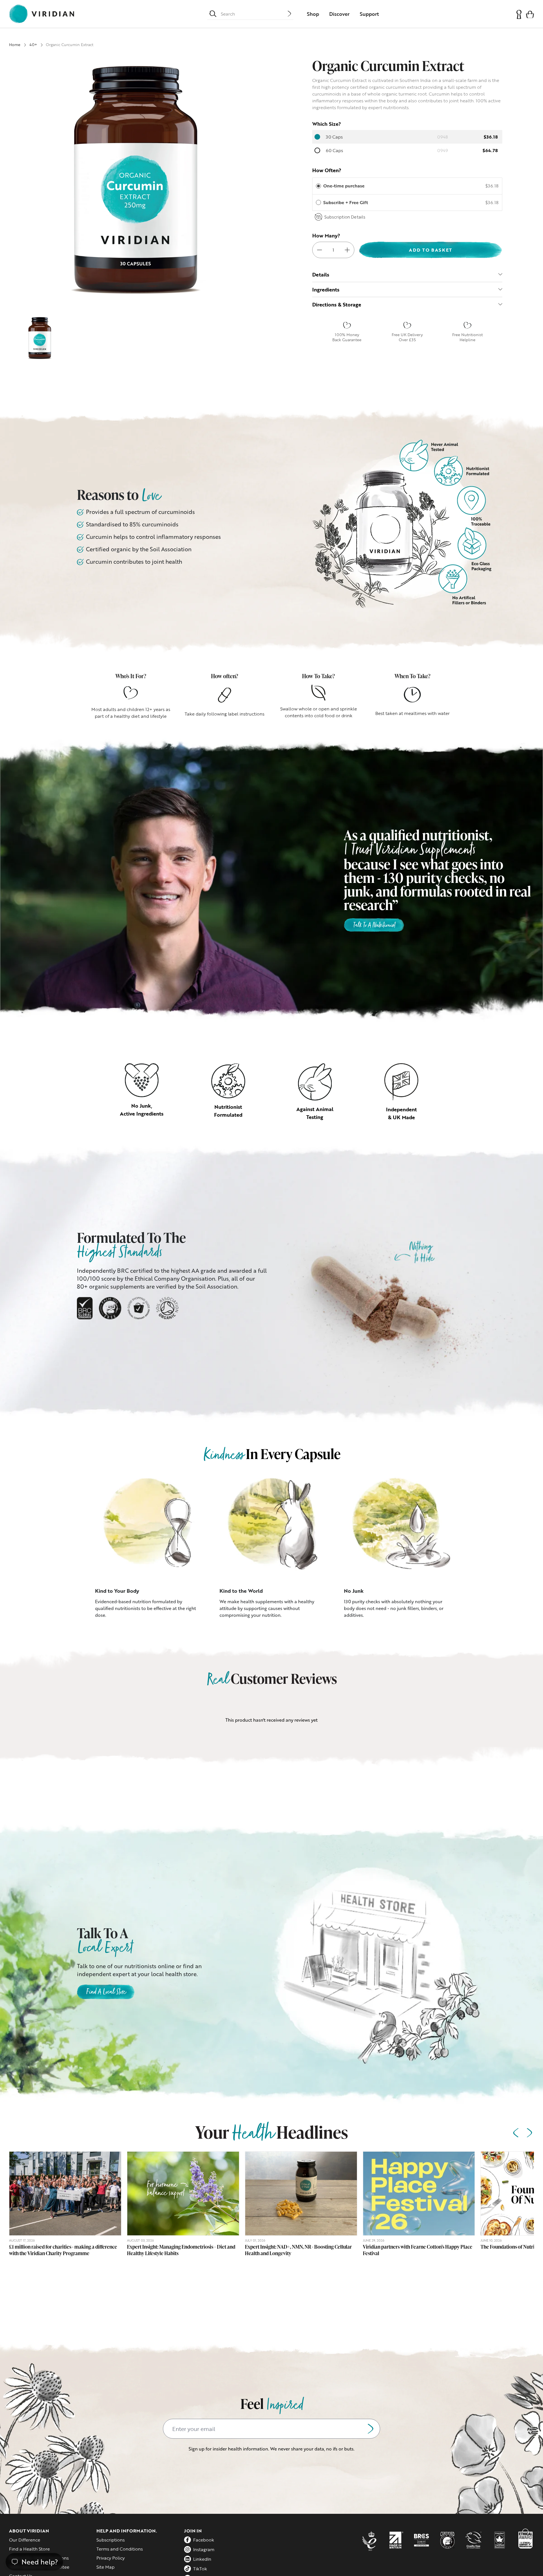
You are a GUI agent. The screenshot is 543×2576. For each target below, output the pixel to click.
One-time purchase (344, 186)
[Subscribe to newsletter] (370, 2429)
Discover (339, 14)
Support (369, 14)
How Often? (327, 170)
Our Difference (25, 2540)
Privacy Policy (111, 2558)
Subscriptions (111, 2540)
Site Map (105, 2567)
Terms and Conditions (120, 2549)
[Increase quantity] (347, 250)
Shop (313, 14)
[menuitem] (313, 14)
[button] (530, 14)
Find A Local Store (106, 1992)
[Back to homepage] (42, 14)
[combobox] (254, 14)
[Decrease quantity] (320, 250)
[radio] (318, 186)
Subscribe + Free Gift (346, 202)
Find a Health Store (29, 2549)
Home (15, 45)
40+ (33, 45)
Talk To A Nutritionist (374, 926)
